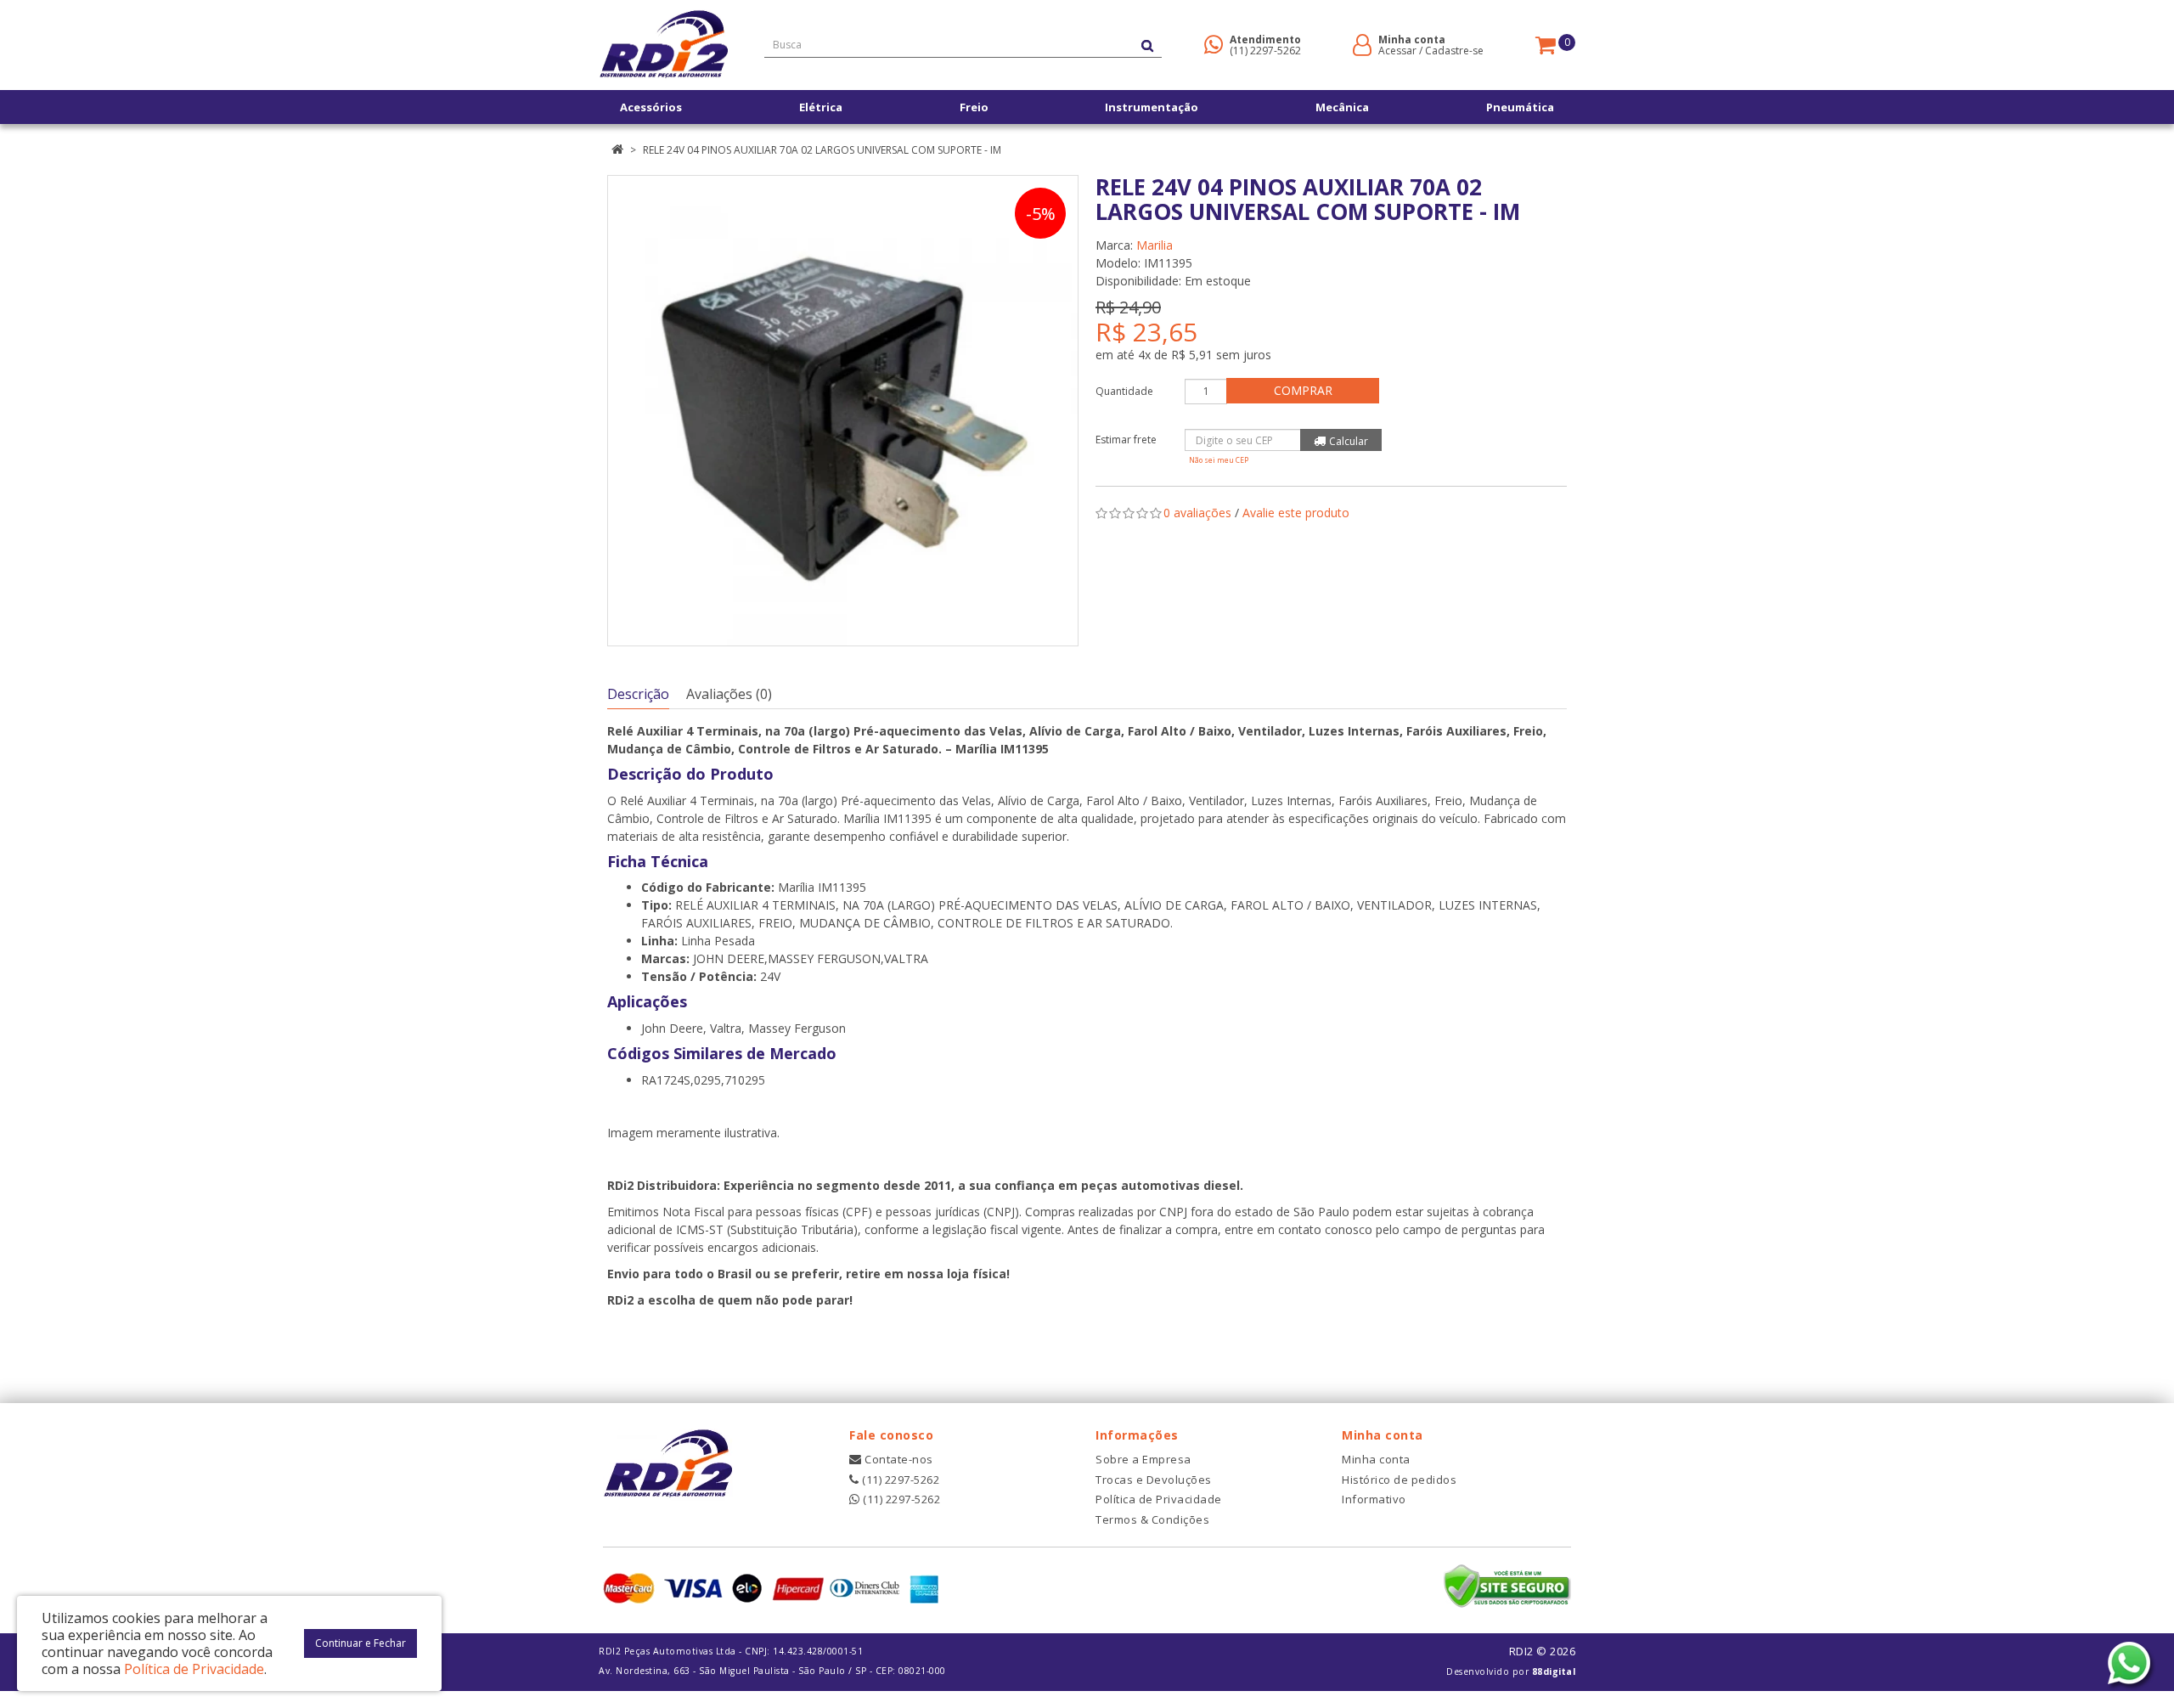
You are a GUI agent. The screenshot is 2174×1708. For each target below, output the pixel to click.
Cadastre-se (1454, 51)
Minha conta (1376, 1459)
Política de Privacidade (1159, 1499)
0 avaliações (1197, 513)
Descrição (638, 694)
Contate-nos (898, 1459)
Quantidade (1124, 391)
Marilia (1155, 245)
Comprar (1303, 390)
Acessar (1397, 51)
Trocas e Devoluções (1154, 1480)
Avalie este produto (1296, 513)
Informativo (1374, 1499)
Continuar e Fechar (360, 1643)
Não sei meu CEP (1219, 460)
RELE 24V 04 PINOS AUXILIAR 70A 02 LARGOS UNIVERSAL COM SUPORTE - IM (822, 150)
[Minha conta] (1362, 44)
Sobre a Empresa (1143, 1459)
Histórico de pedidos (1399, 1480)
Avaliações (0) (729, 694)
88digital (1554, 1671)
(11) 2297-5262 (1265, 51)
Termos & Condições (1152, 1519)
